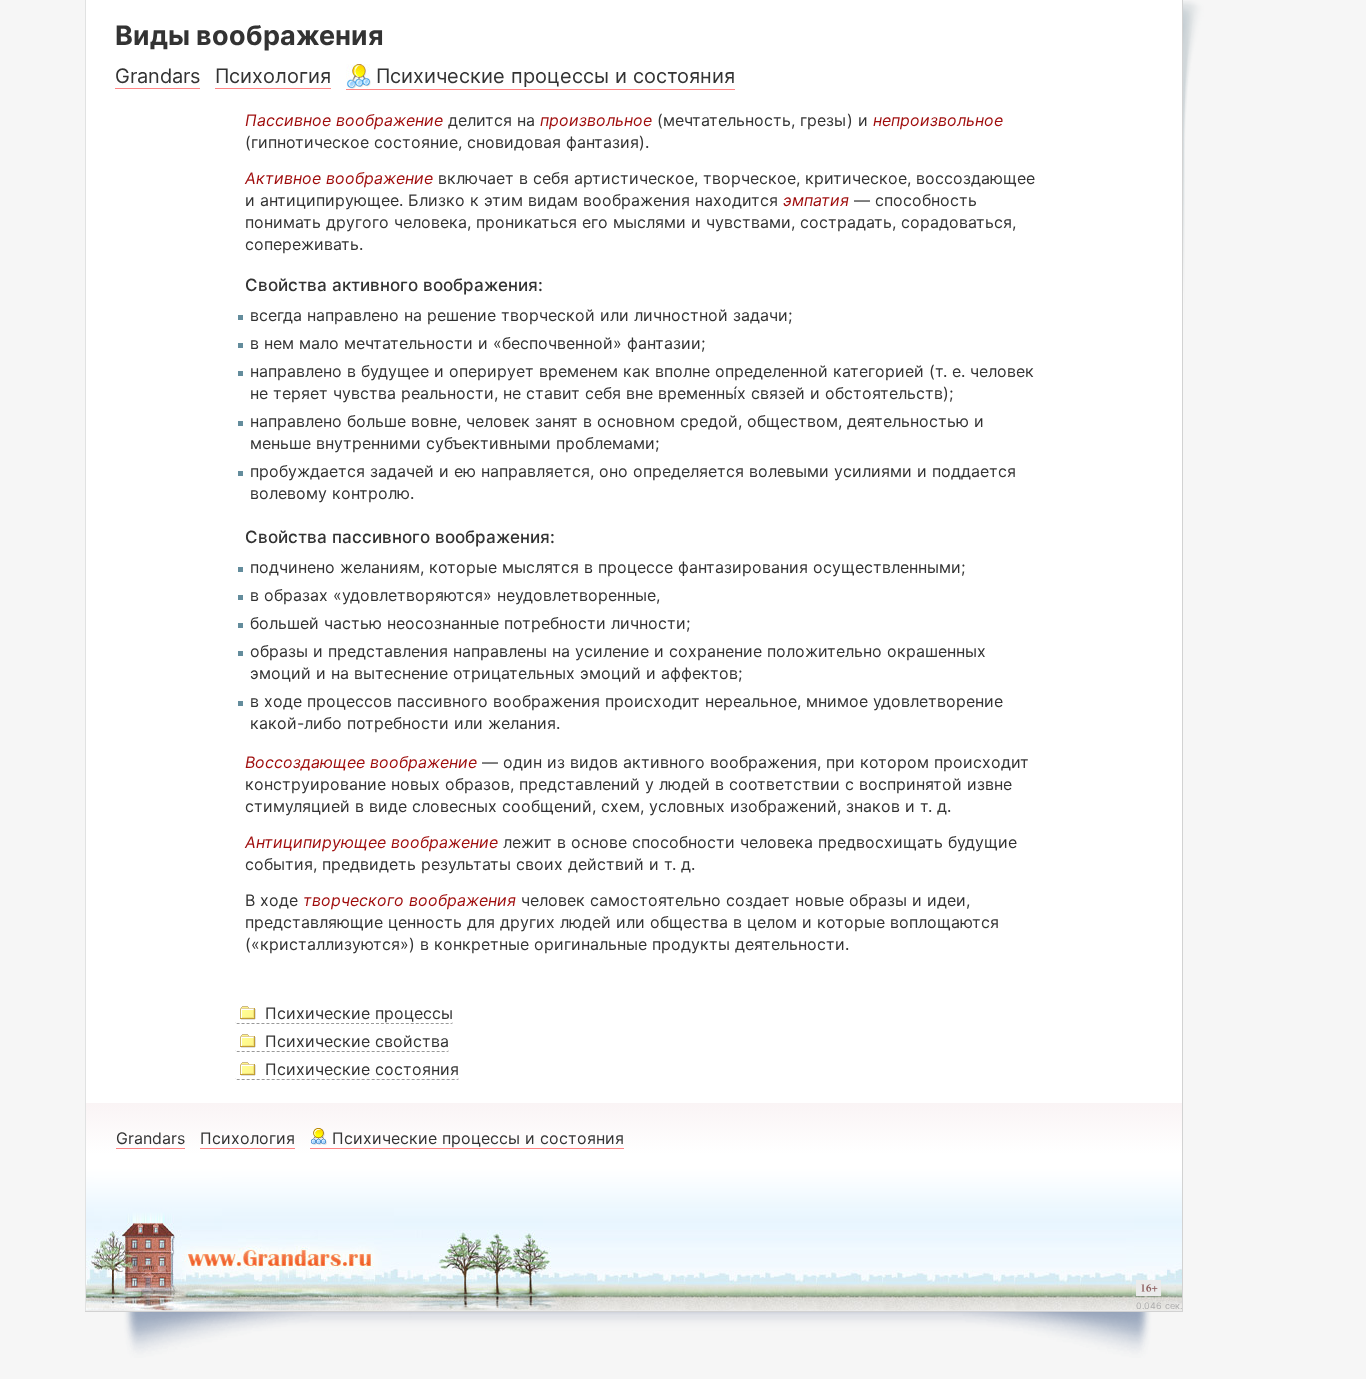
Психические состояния (362, 1069)
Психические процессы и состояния (555, 76)
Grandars (157, 76)
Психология (273, 76)
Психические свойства (357, 1041)
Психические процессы (359, 1013)
